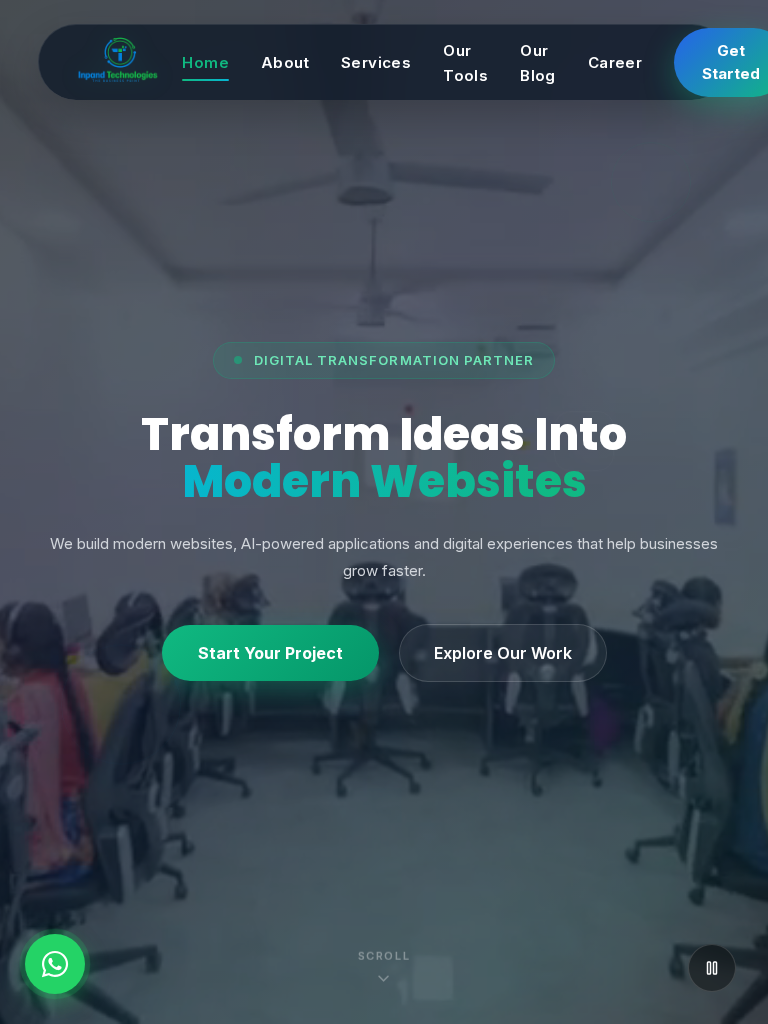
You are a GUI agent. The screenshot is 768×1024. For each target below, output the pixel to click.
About (285, 62)
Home (205, 62)
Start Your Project (270, 653)
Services (376, 62)
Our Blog (538, 63)
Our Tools (465, 63)
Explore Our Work (503, 653)
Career (615, 62)
